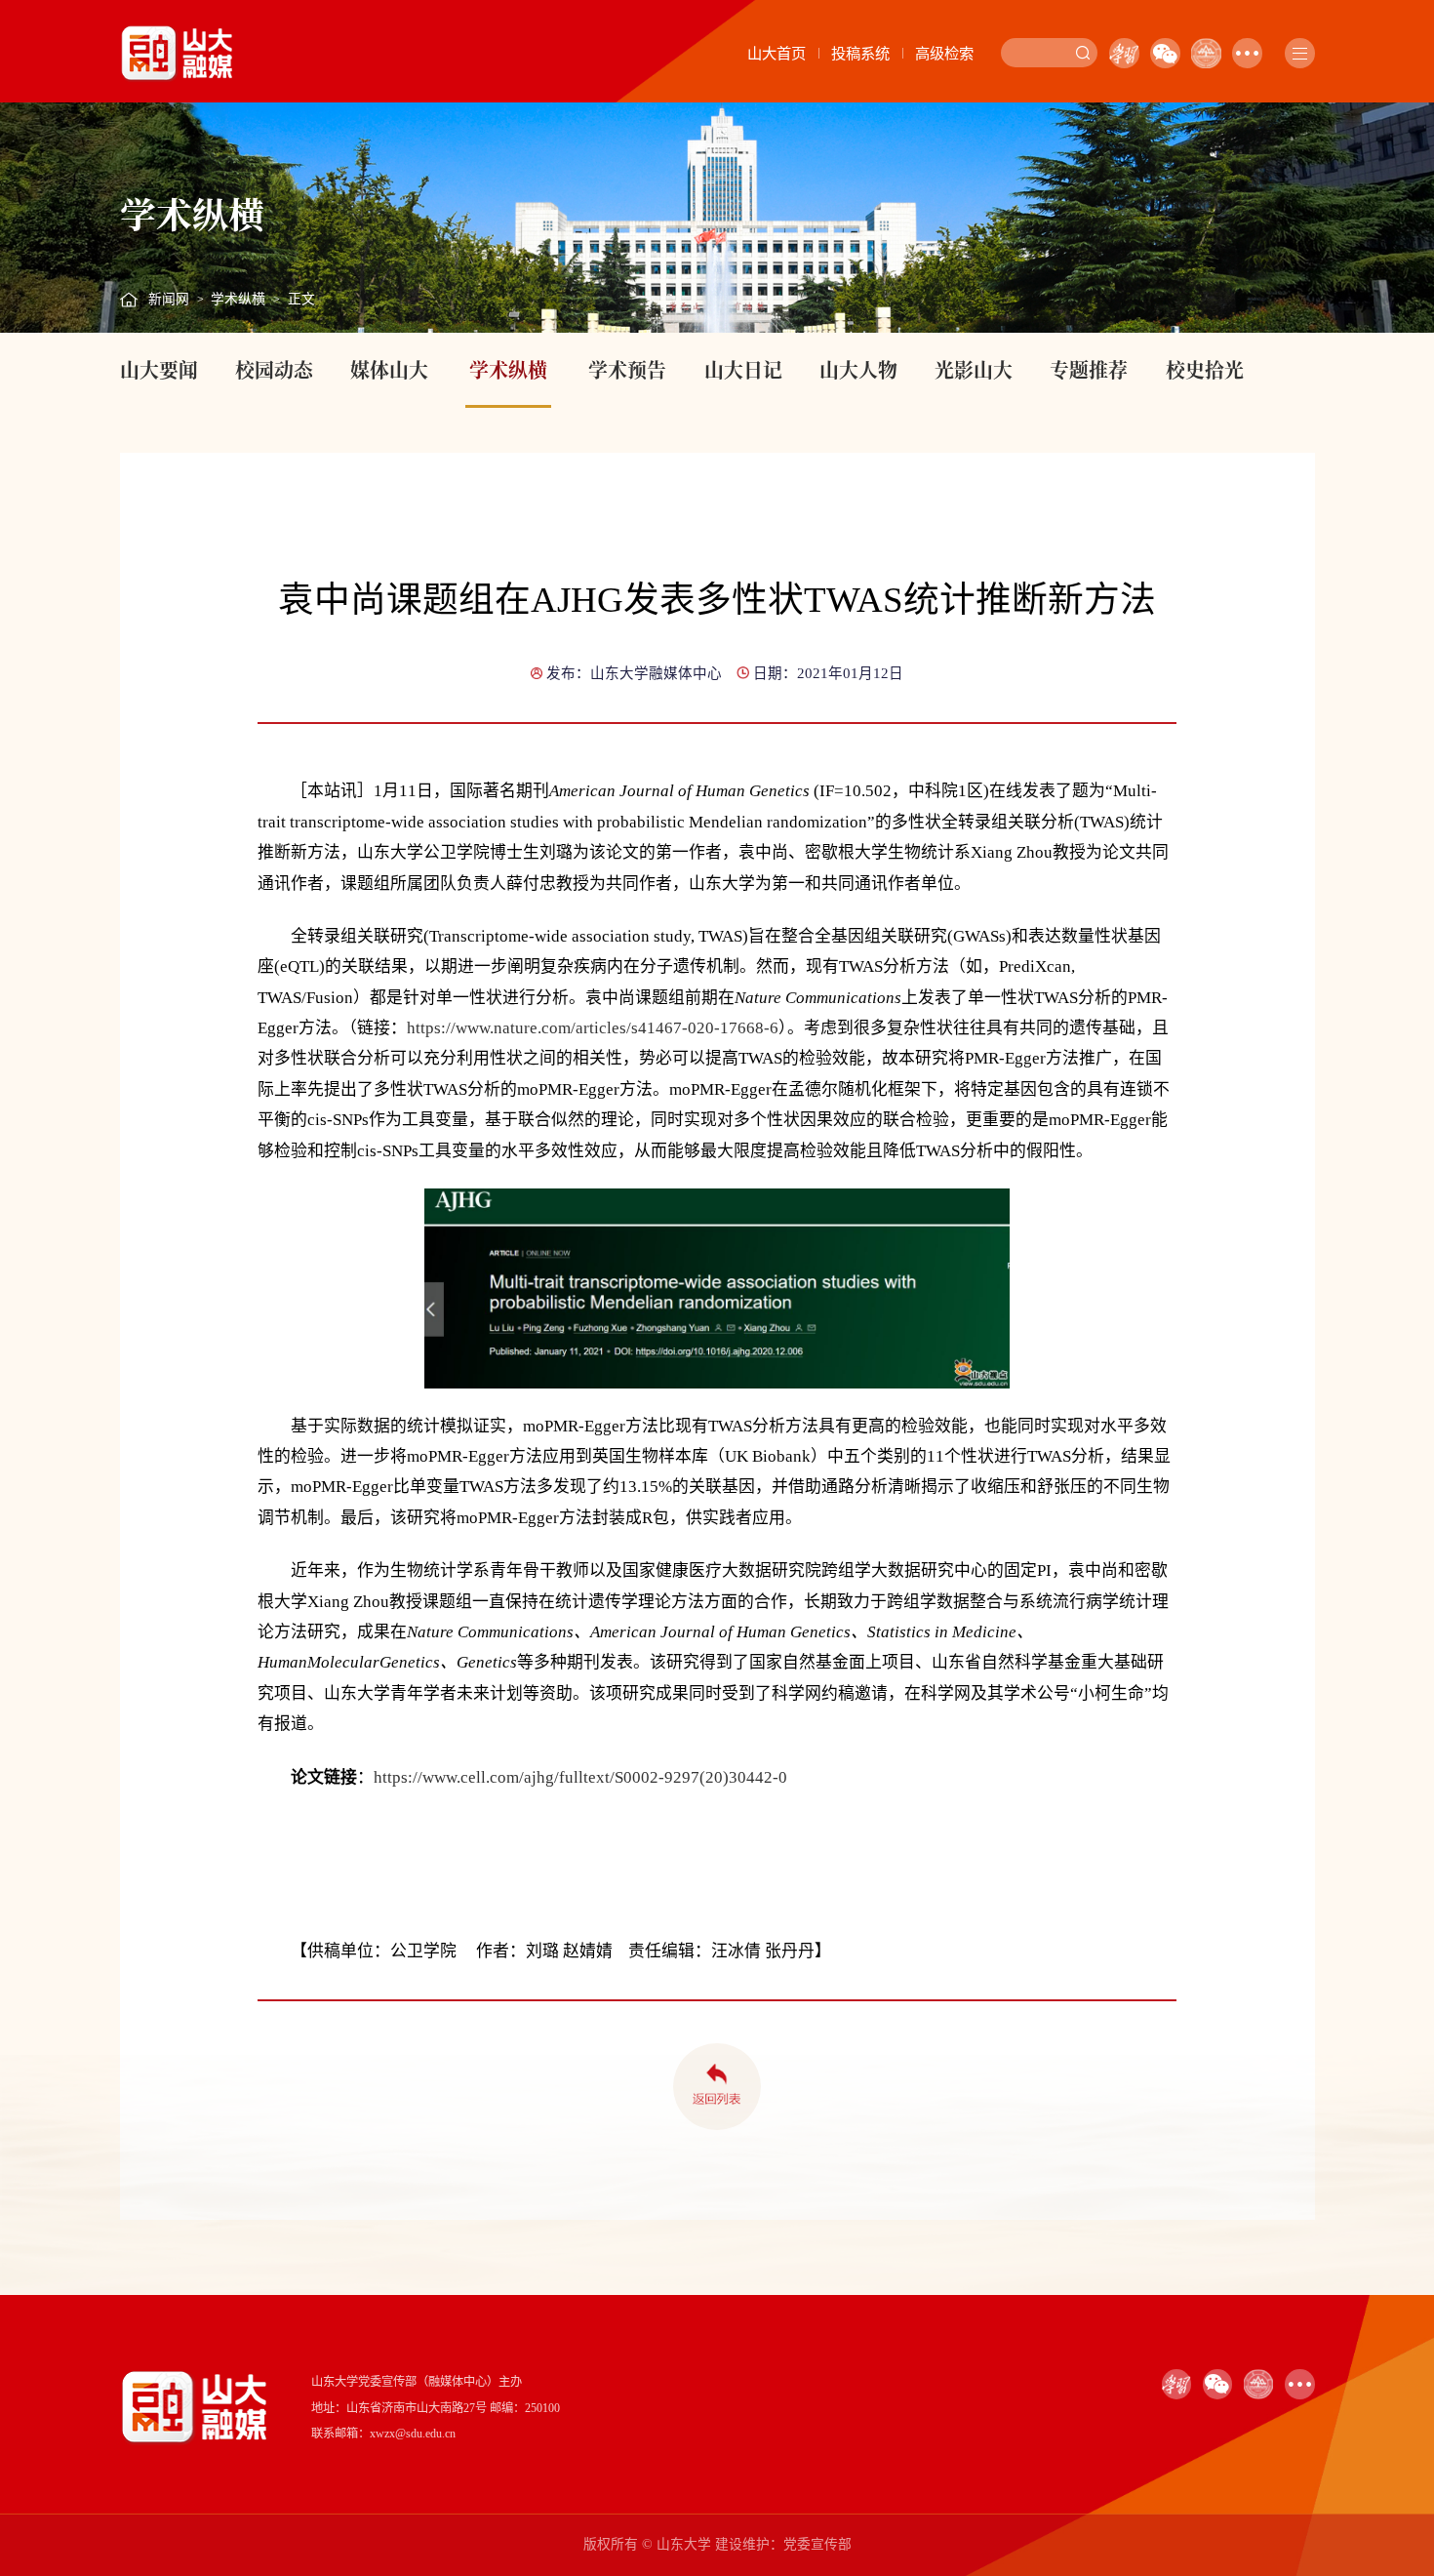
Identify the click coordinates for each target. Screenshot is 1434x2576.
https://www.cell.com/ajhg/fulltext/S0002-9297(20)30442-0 (580, 1777)
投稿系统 (860, 53)
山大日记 (743, 369)
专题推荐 (1089, 369)
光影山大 (974, 369)
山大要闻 (159, 369)
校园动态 (274, 369)
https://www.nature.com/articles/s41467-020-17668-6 (593, 1028)
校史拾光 (1205, 369)
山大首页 (777, 53)
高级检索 (944, 53)
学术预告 (627, 369)
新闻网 (169, 299)
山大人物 (858, 369)
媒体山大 (389, 369)
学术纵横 (238, 299)
